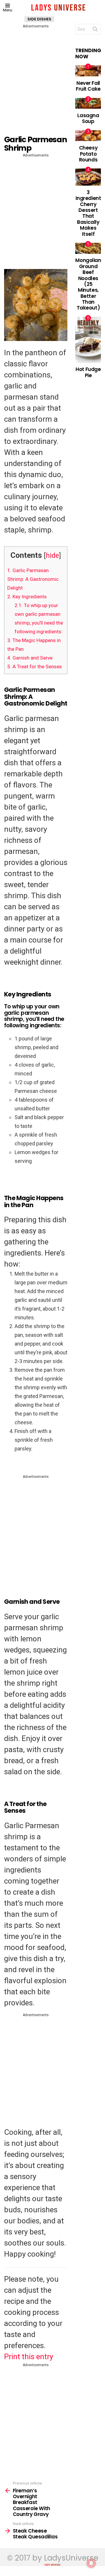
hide (52, 555)
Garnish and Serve (30, 658)
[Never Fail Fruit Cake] (88, 71)
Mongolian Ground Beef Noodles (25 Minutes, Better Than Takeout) (88, 284)
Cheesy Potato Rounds (88, 154)
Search (95, 30)
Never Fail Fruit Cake (88, 86)
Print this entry (29, 2357)
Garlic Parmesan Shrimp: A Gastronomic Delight (33, 579)
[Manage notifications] (91, 2563)
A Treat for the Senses (35, 667)
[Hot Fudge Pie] (88, 340)
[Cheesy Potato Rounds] (88, 136)
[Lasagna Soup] (88, 103)
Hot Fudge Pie (88, 372)
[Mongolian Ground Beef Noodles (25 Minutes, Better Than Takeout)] (88, 248)
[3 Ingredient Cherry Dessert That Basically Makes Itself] (88, 177)
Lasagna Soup (88, 118)
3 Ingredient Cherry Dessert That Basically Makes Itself (88, 213)
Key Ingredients (27, 597)
